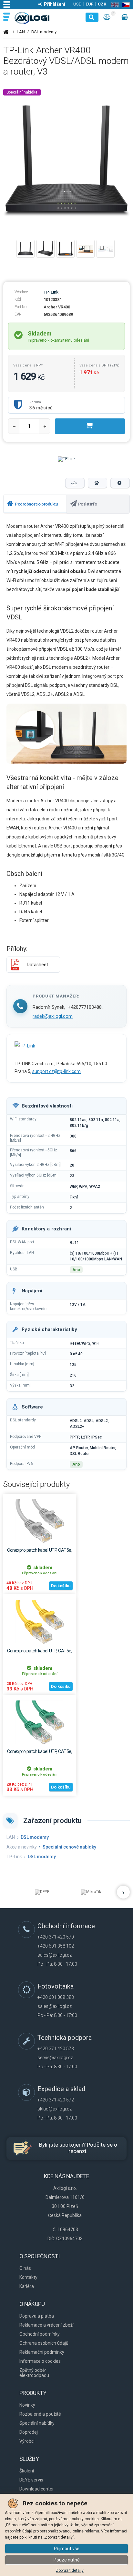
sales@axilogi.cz (55, 1955)
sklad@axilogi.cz (55, 2109)
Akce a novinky (22, 1847)
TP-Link (51, 292)
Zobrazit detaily (70, 2571)
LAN (21, 32)
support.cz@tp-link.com (56, 1071)
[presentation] (35, 504)
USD (77, 4)
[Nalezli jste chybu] (120, 483)
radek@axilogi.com (53, 1016)
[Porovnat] (75, 483)
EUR (90, 4)
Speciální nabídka (22, 92)
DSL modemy (44, 32)
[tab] (35, 504)
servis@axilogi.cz (55, 2058)
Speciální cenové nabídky (69, 1847)
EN (113, 5)
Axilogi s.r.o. (32, 18)
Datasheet (37, 965)
